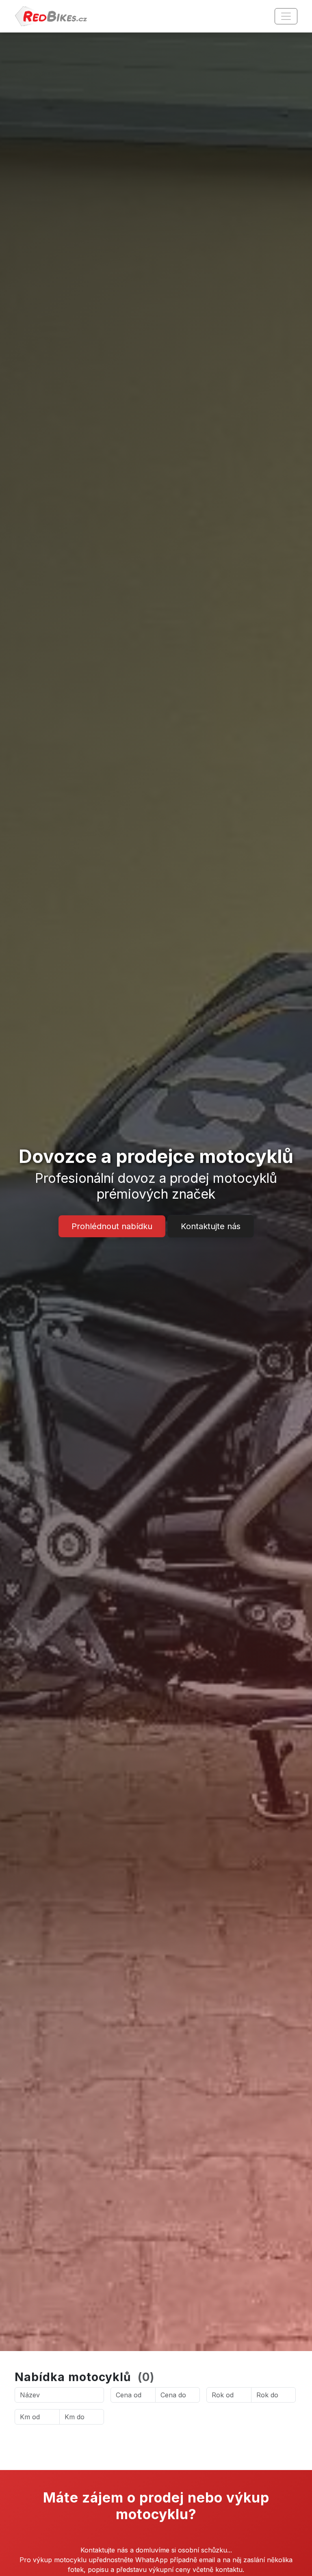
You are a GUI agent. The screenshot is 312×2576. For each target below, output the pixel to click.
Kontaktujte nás (211, 1226)
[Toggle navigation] (286, 16)
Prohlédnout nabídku (112, 1226)
